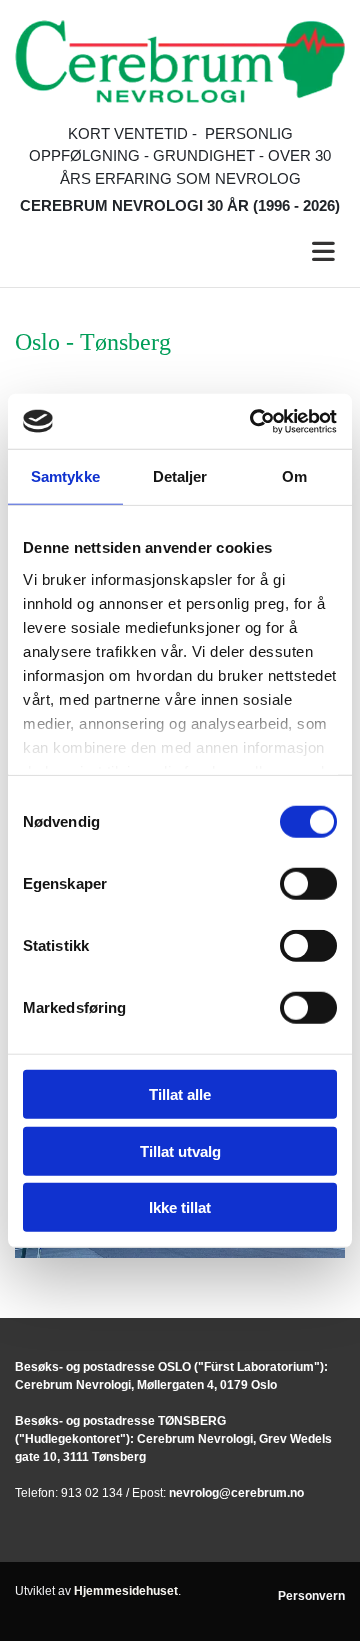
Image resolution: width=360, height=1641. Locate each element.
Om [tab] (294, 476)
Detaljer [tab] (180, 476)
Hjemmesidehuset (126, 1591)
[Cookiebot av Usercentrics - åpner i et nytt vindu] (254, 421)
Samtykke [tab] (65, 476)
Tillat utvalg (180, 1150)
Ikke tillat (180, 1207)
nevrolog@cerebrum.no (236, 1493)
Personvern (311, 1596)
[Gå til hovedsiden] (180, 61)
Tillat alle (180, 1094)
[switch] (308, 884)
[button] (180, 252)
